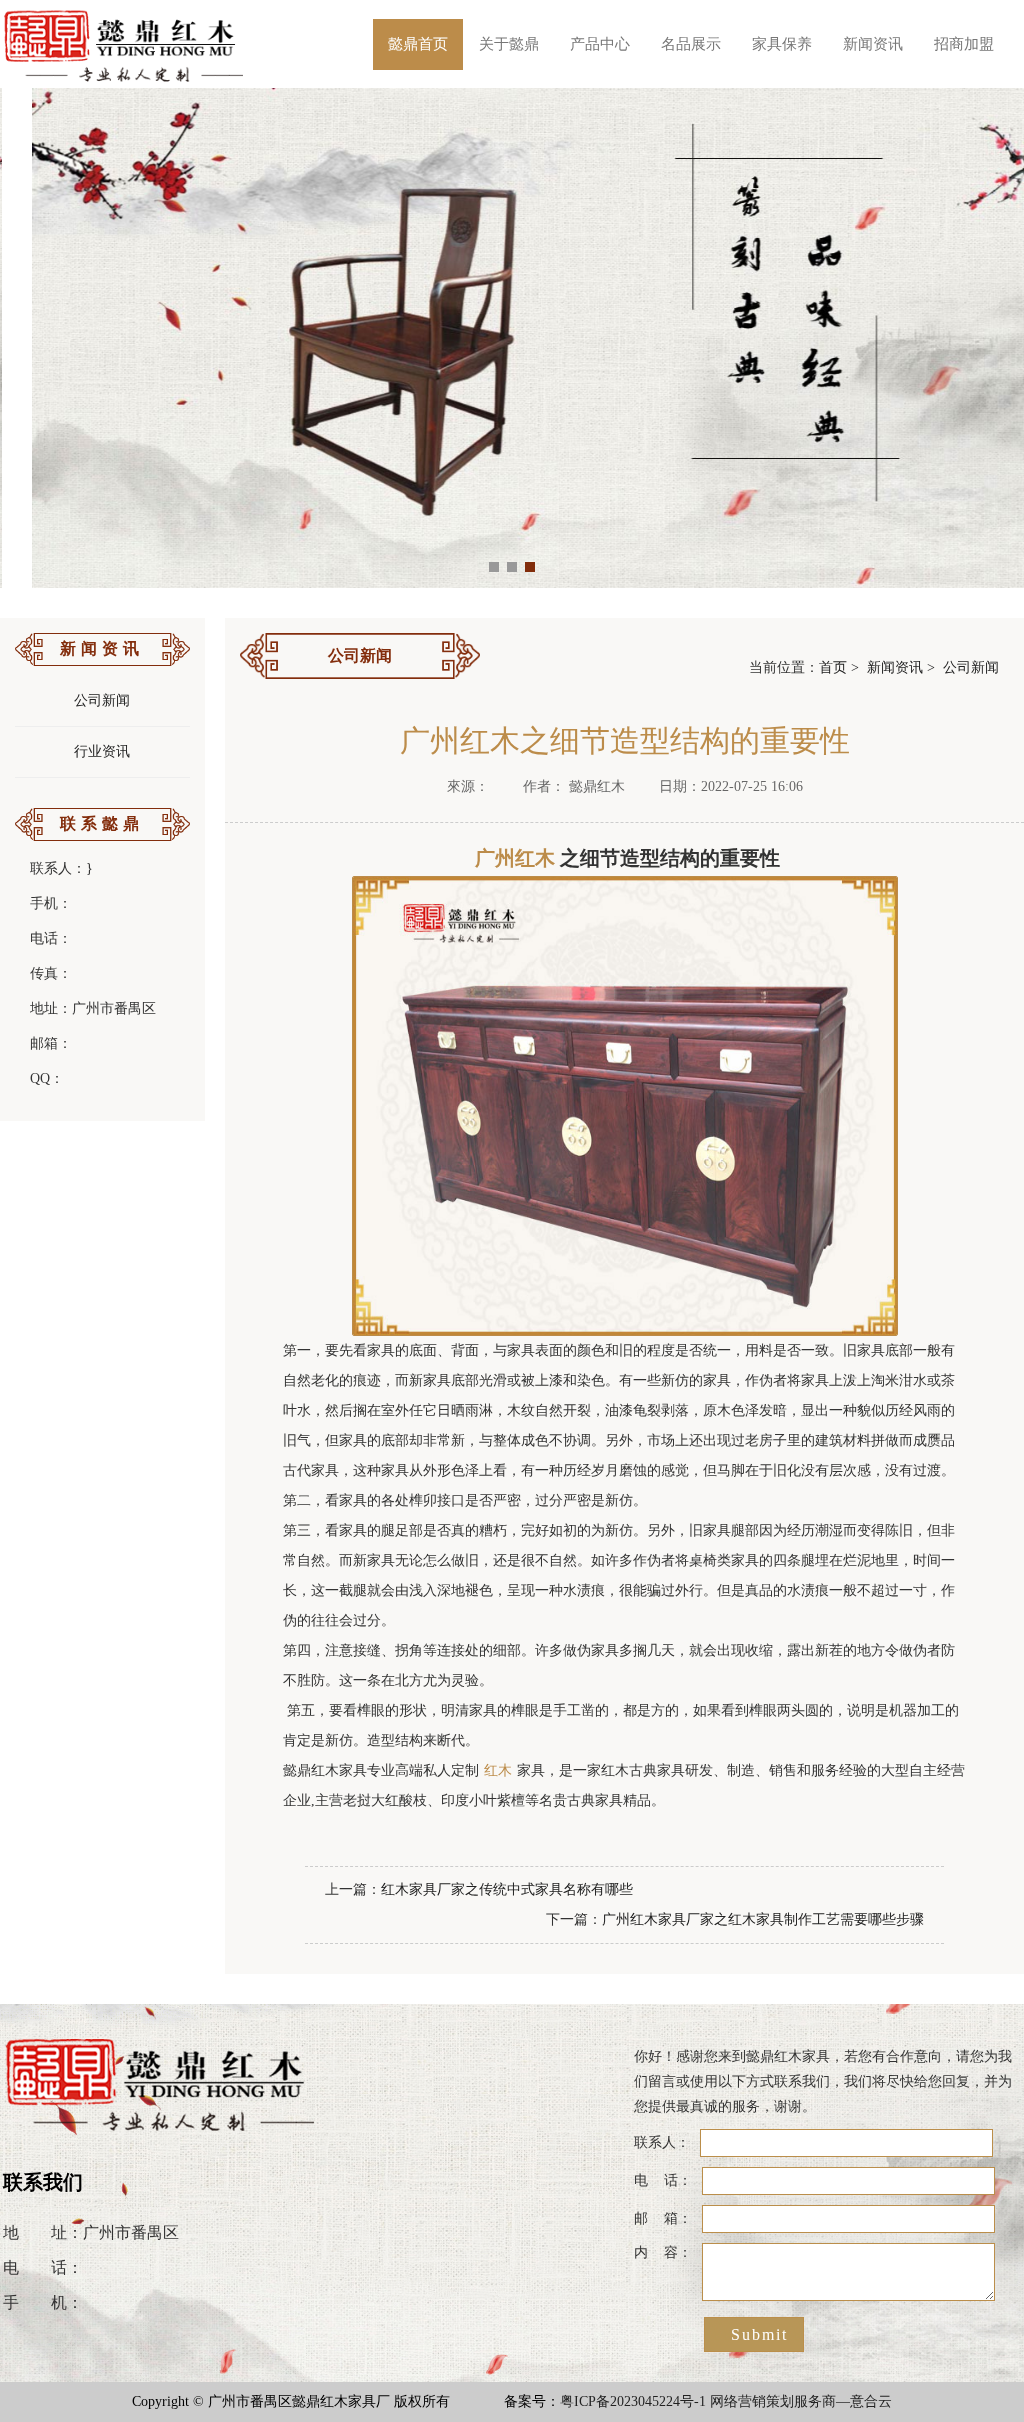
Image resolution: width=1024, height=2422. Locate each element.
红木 (498, 1770)
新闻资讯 (873, 44)
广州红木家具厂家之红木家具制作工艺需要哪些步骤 (763, 1919)
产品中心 (600, 44)
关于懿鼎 (509, 44)
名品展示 (691, 44)
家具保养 (782, 44)
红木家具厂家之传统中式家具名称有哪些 (507, 1889)
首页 (833, 667)
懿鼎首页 (418, 44)
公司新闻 (102, 700)
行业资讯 (102, 751)
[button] (494, 567)
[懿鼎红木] (124, 44)
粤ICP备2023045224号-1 (633, 2401)
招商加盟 (964, 44)
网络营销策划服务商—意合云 (801, 2401)
